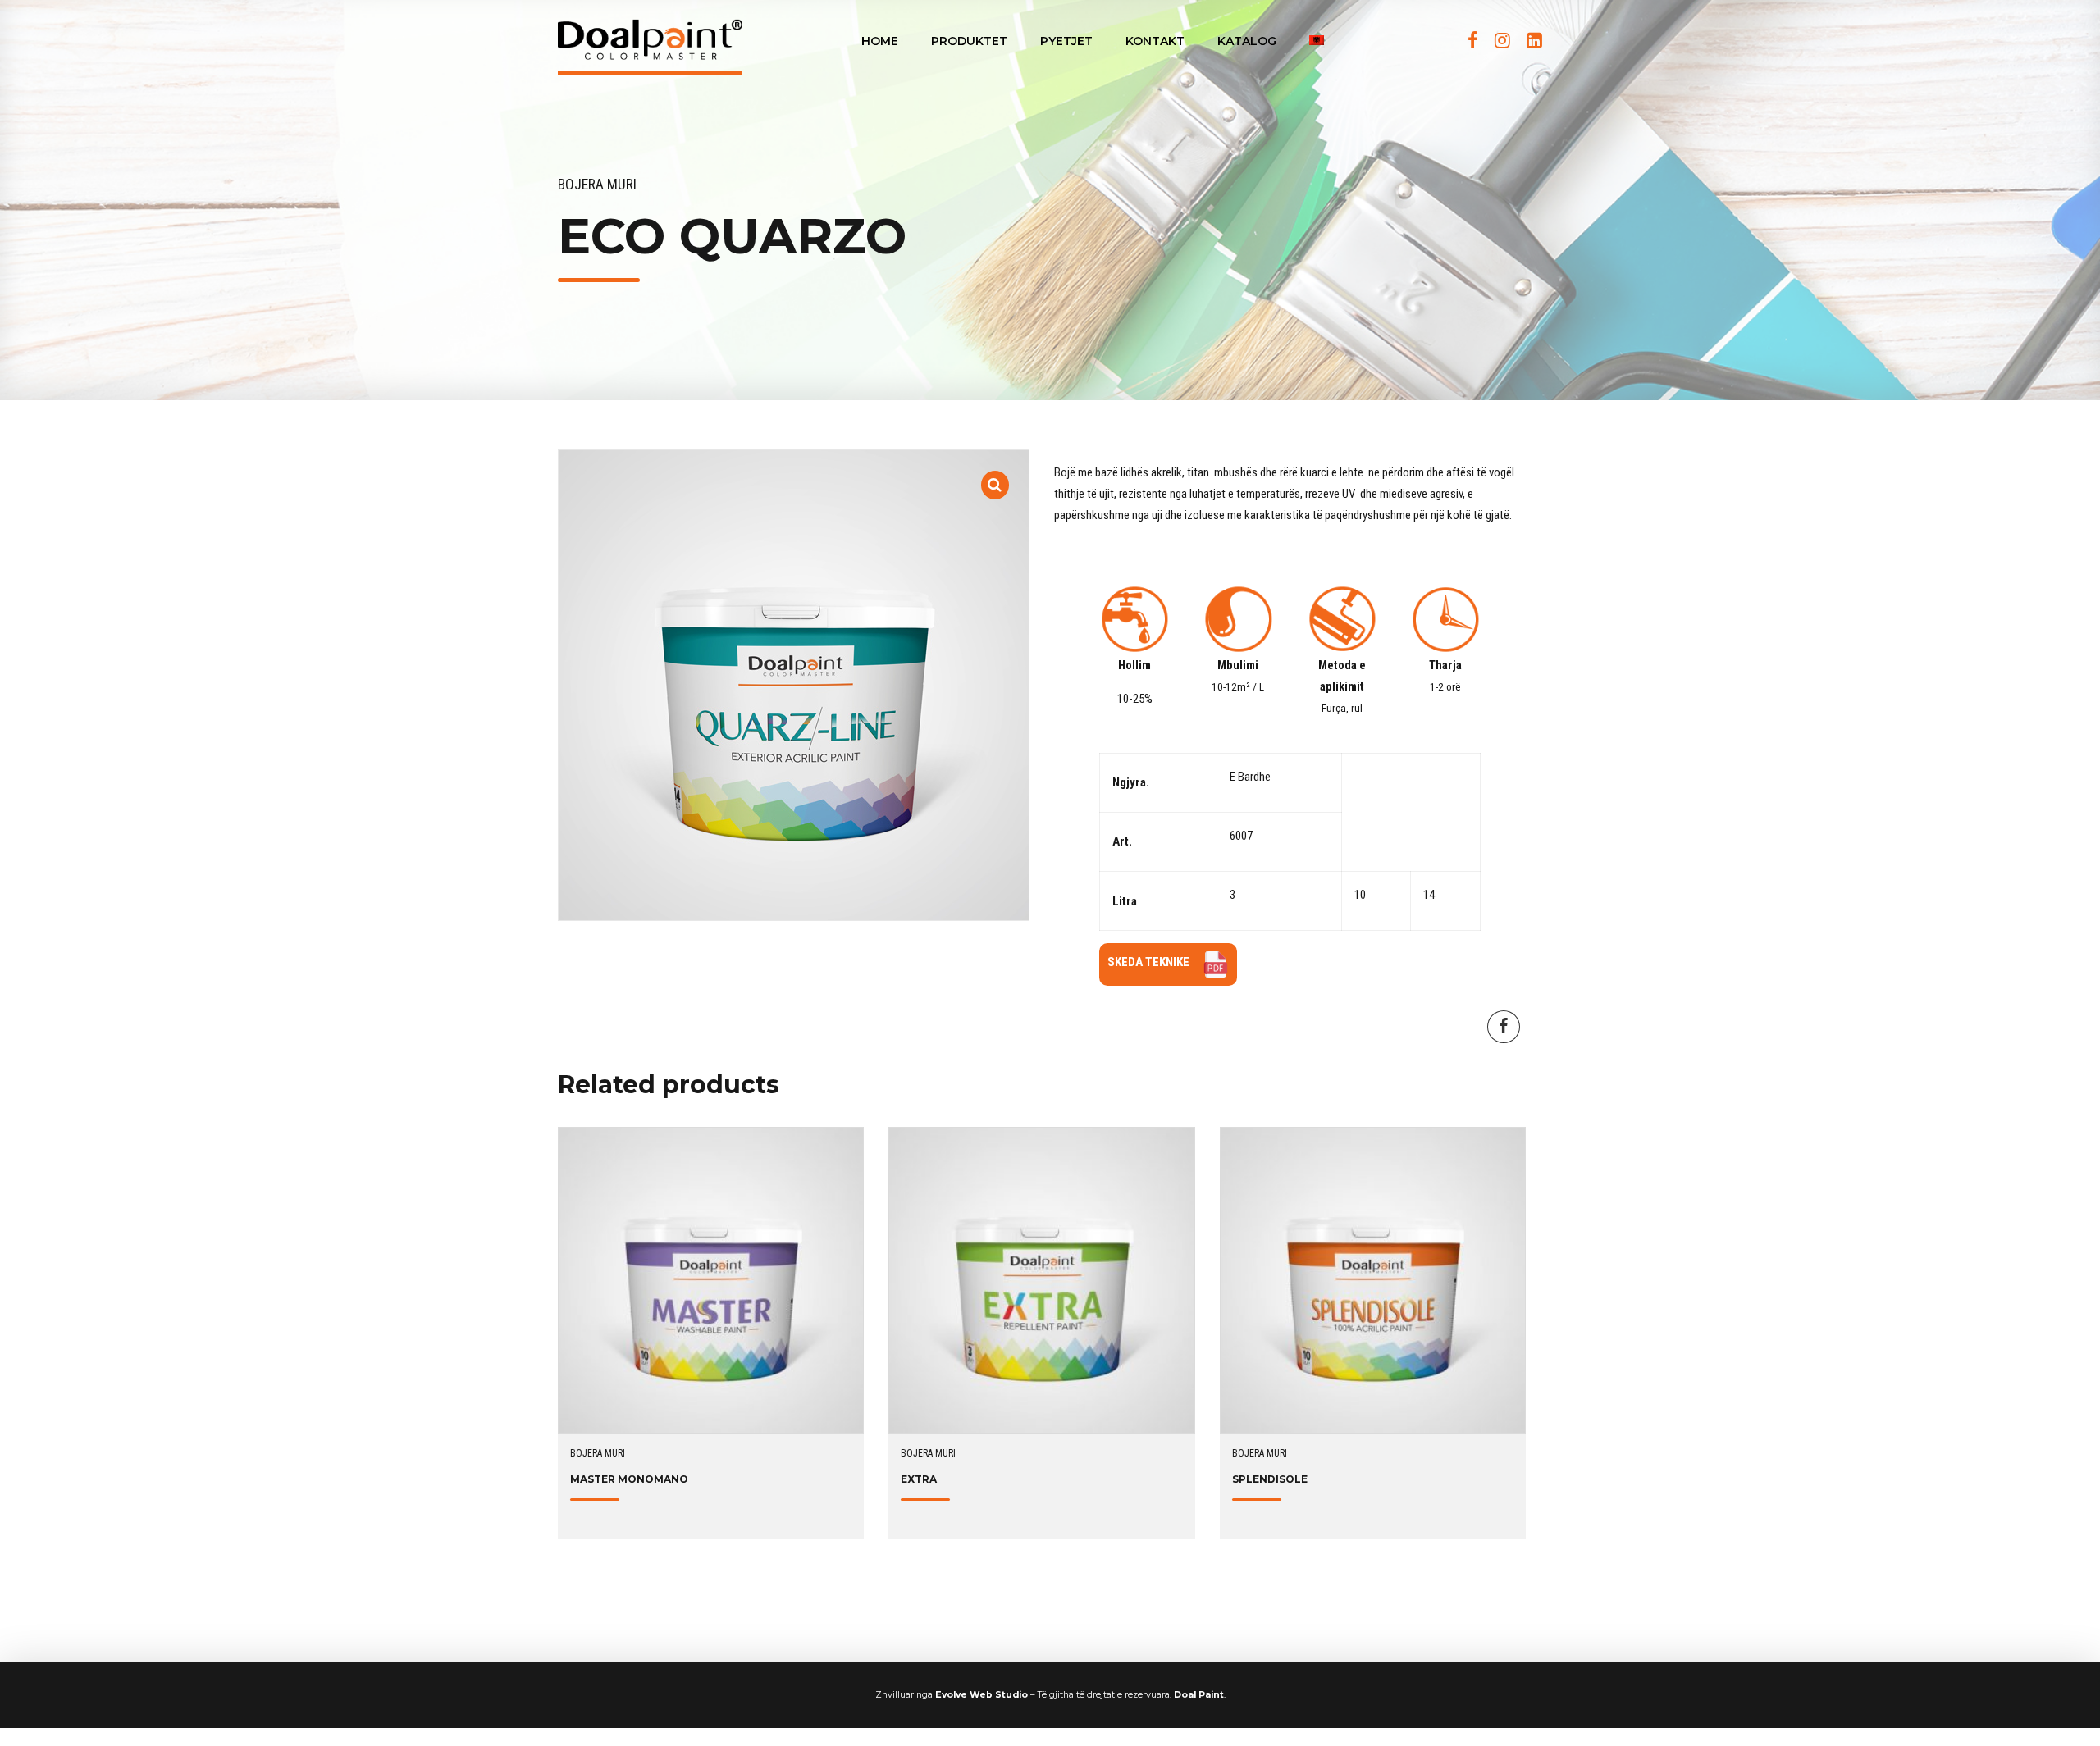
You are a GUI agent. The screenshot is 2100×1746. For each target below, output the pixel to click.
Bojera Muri (597, 185)
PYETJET (1066, 41)
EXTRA (919, 1479)
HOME (880, 41)
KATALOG (1247, 41)
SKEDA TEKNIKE (1148, 962)
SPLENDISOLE (1270, 1479)
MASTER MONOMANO (629, 1479)
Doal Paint (1199, 1695)
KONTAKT (1155, 41)
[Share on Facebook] (1504, 1027)
